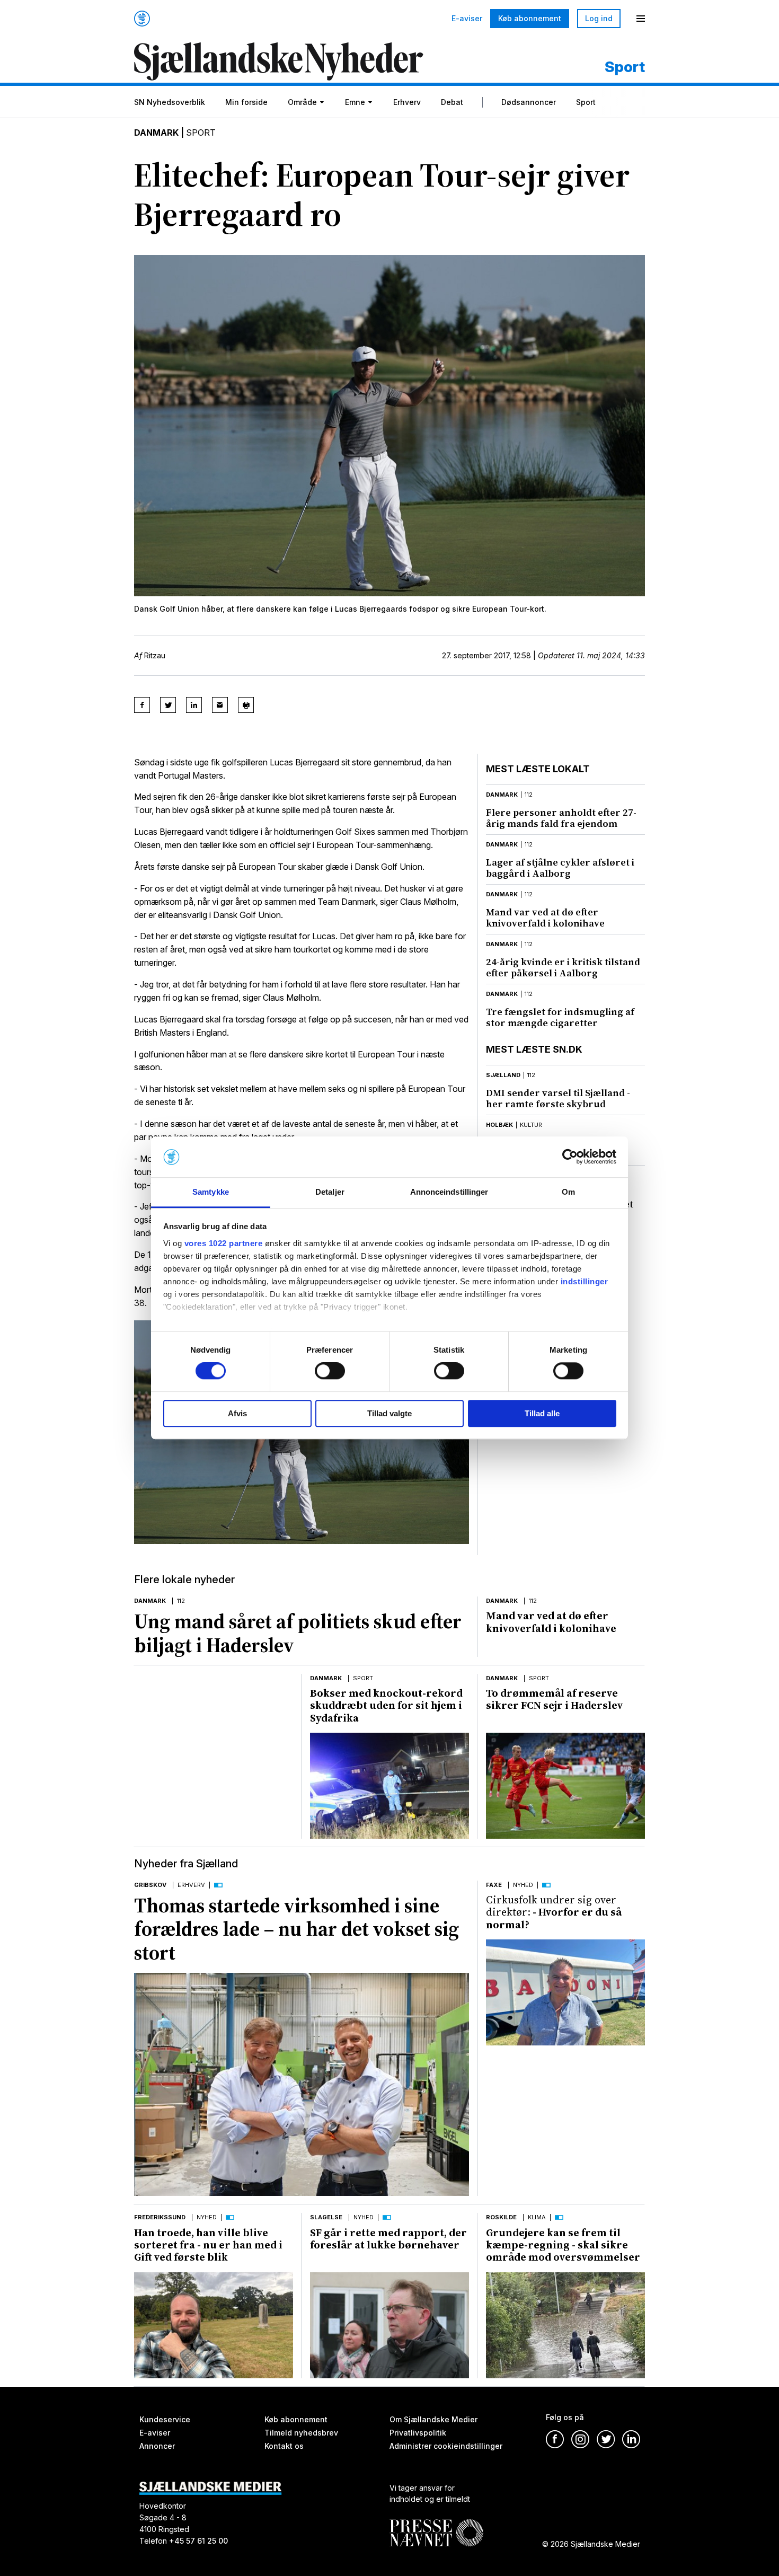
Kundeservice (165, 2419)
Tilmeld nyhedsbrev (301, 2433)
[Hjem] (142, 19)
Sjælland (503, 1075)
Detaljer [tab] (330, 1192)
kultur (531, 1125)
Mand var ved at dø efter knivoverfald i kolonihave (545, 918)
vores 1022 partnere (224, 1243)
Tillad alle (542, 1413)
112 (529, 795)
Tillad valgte (389, 1413)
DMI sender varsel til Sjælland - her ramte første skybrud (558, 1098)
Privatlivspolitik (418, 2433)
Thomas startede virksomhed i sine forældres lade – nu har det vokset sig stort (296, 1929)
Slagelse (326, 2217)
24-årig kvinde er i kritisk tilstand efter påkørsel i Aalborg (563, 967)
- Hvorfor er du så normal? (554, 1912)
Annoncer (157, 2446)
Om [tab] (568, 1192)
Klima (537, 2217)
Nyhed (523, 1885)
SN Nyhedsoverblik (170, 102)
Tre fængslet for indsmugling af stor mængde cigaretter (560, 1017)
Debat (452, 102)
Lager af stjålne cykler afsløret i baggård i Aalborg (560, 868)
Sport (586, 102)
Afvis (237, 1413)
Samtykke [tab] (211, 1192)
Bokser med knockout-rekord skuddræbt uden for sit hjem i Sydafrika (386, 1705)
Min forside (246, 102)
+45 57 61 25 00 (198, 2541)
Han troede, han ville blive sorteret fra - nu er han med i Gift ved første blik (208, 2245)
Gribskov (150, 1885)
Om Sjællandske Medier (433, 2419)
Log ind (599, 18)
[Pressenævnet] (436, 2525)
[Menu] (641, 19)
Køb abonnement (530, 18)
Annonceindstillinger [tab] (449, 1192)
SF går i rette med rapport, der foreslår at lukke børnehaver (388, 2239)
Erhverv (407, 102)
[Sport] (279, 63)
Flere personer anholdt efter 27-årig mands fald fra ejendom (561, 818)
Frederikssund (160, 2217)
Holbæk (499, 1125)
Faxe (494, 1885)
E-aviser (467, 19)
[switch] (330, 1371)
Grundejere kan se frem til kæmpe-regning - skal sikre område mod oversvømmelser (563, 2245)
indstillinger (585, 1281)
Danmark (156, 133)
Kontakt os (284, 2446)
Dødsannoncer (529, 102)
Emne (355, 102)
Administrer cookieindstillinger (446, 2446)
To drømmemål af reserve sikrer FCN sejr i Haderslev (555, 1699)
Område (302, 102)
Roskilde (501, 2217)
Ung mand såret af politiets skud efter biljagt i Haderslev (298, 1633)
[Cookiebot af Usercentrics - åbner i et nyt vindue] (570, 1157)
